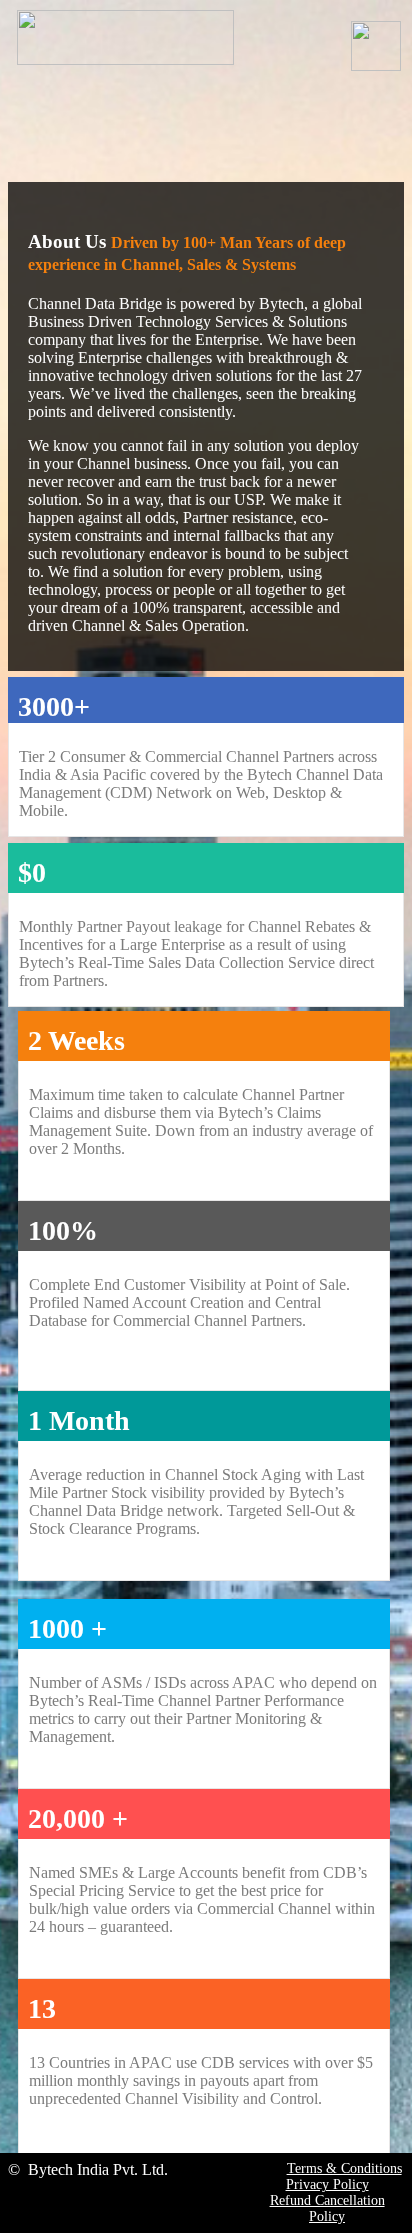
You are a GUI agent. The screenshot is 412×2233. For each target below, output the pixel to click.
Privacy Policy (327, 2184)
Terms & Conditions (344, 2168)
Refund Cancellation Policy (327, 2208)
